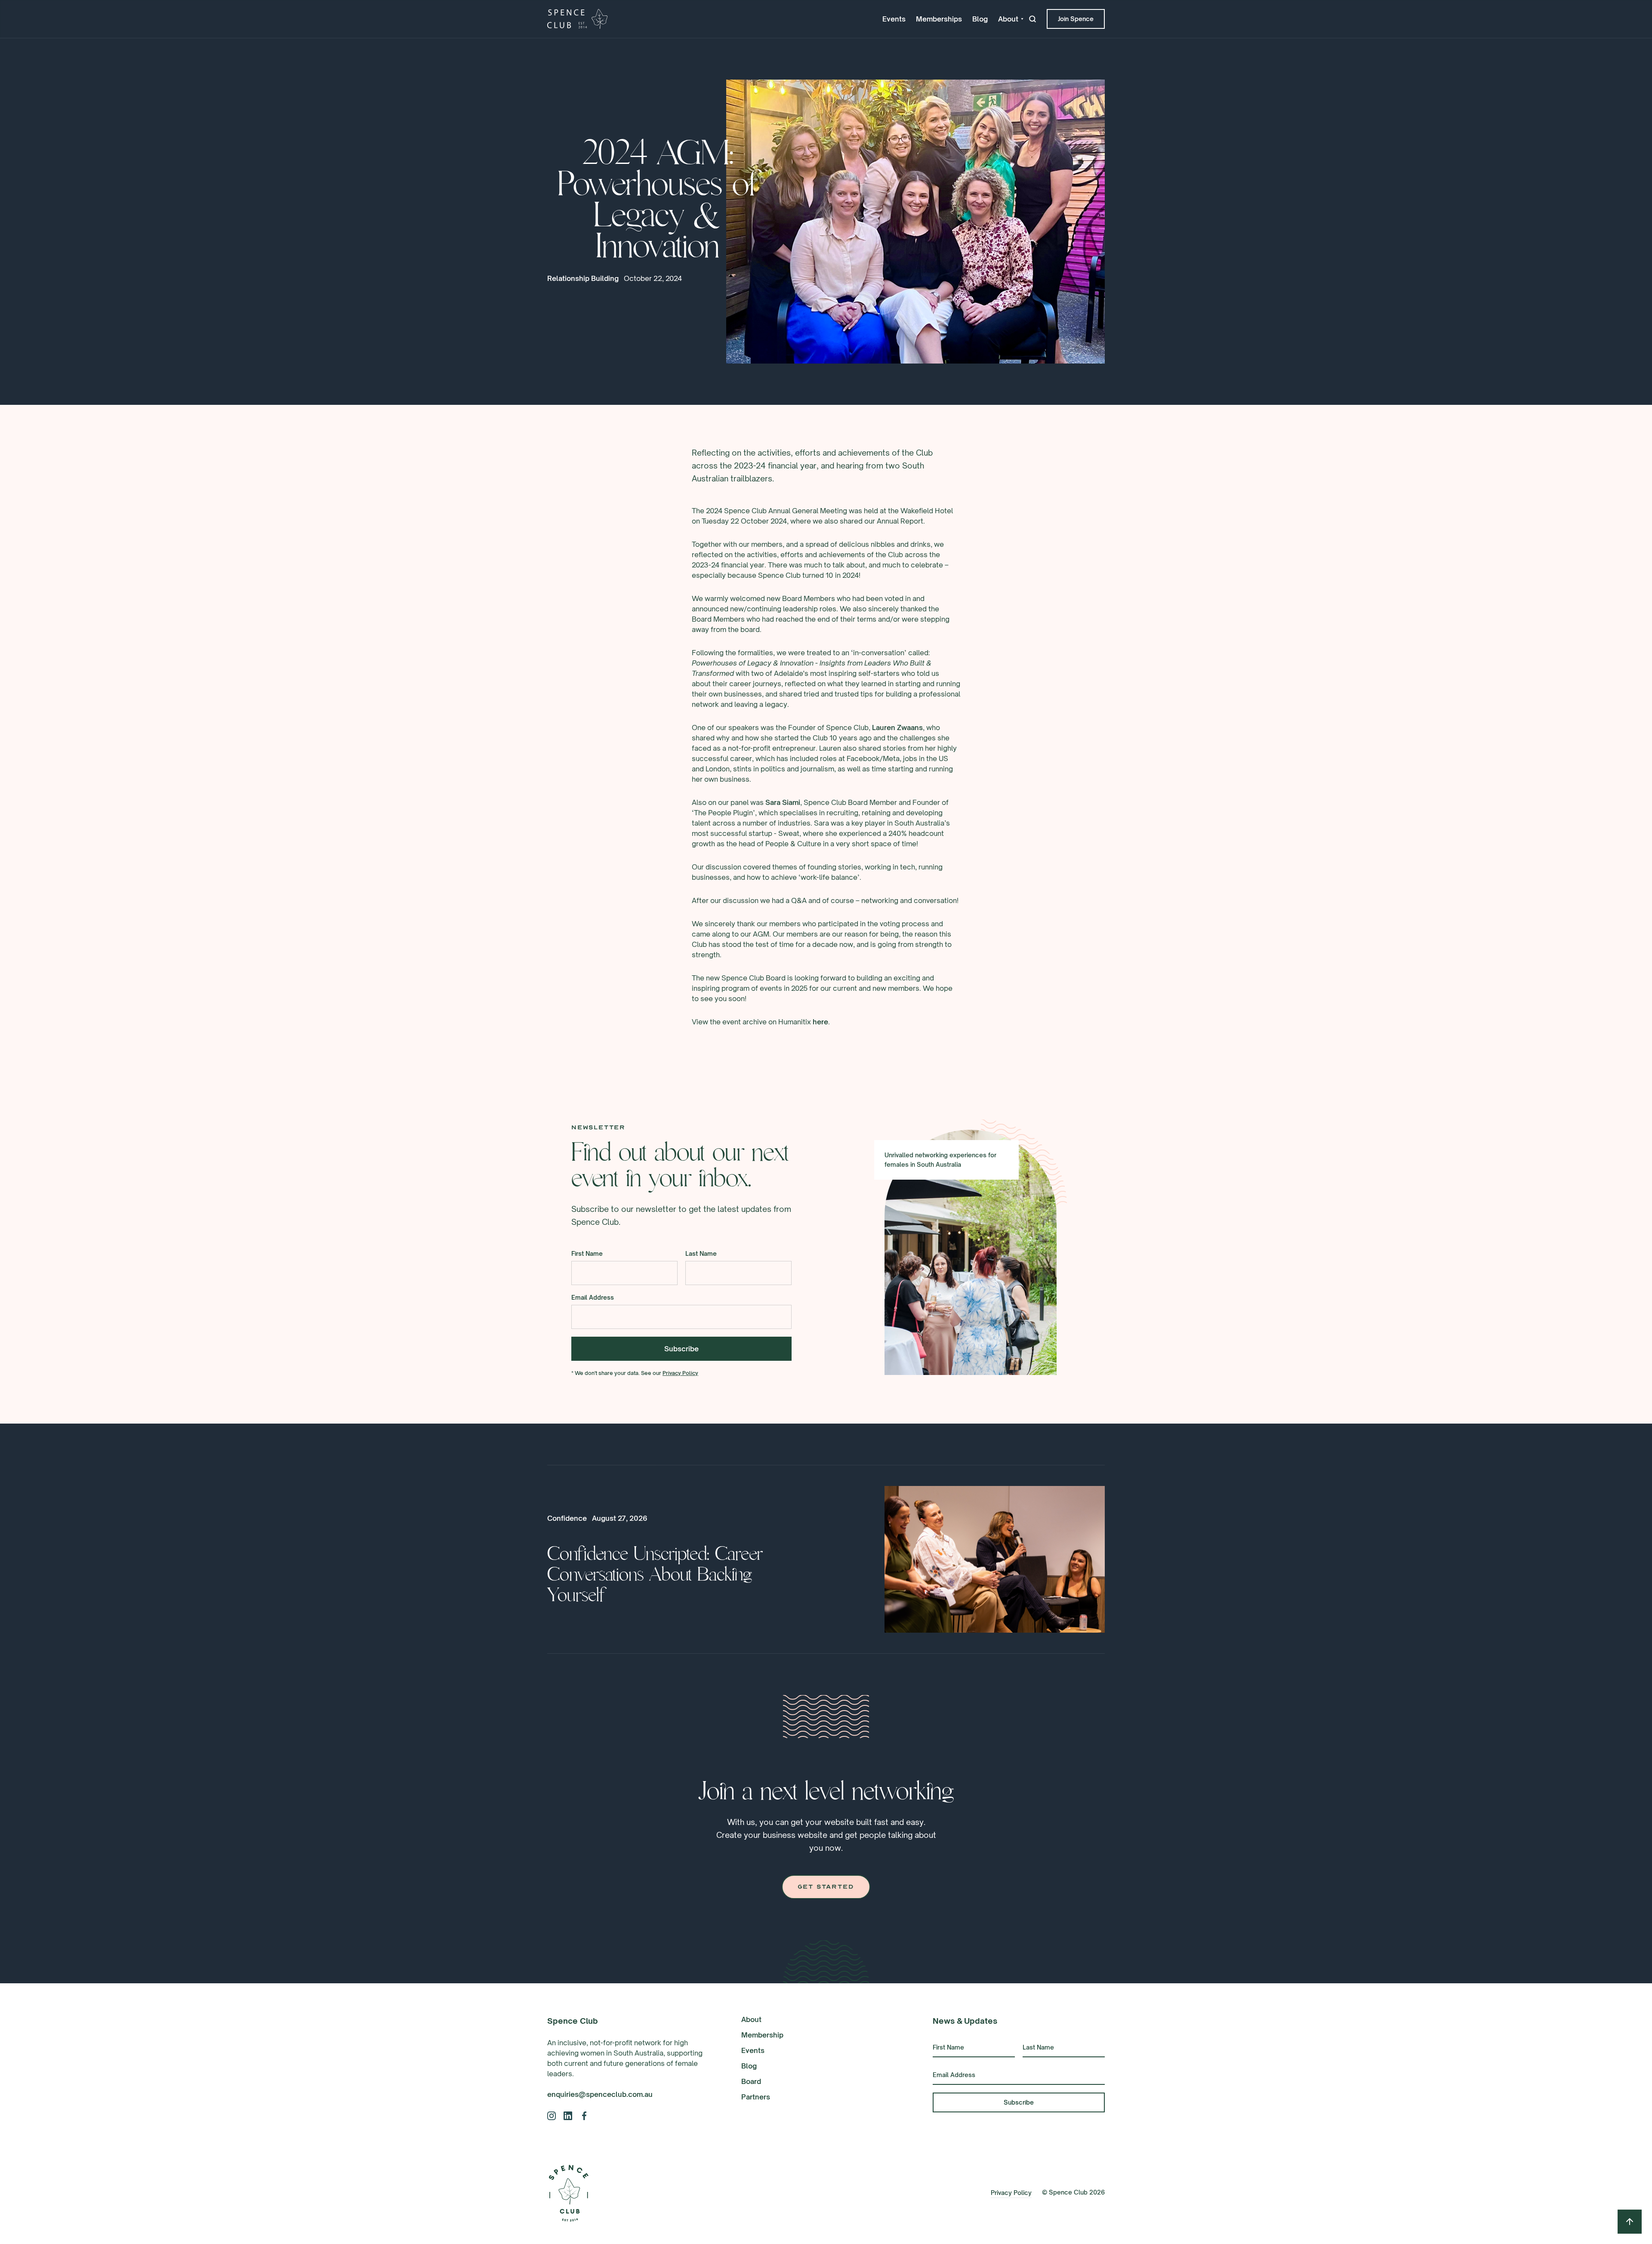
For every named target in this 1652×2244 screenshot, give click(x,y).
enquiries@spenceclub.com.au (600, 2094)
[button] (1011, 19)
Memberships (939, 19)
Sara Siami (783, 802)
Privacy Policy (680, 1373)
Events (894, 19)
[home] (577, 19)
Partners (756, 2097)
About (751, 2019)
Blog (980, 19)
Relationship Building (583, 278)
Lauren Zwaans (897, 727)
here (820, 1022)
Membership (762, 2035)
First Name (587, 1253)
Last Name (701, 1253)
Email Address (593, 1297)
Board (751, 2081)
